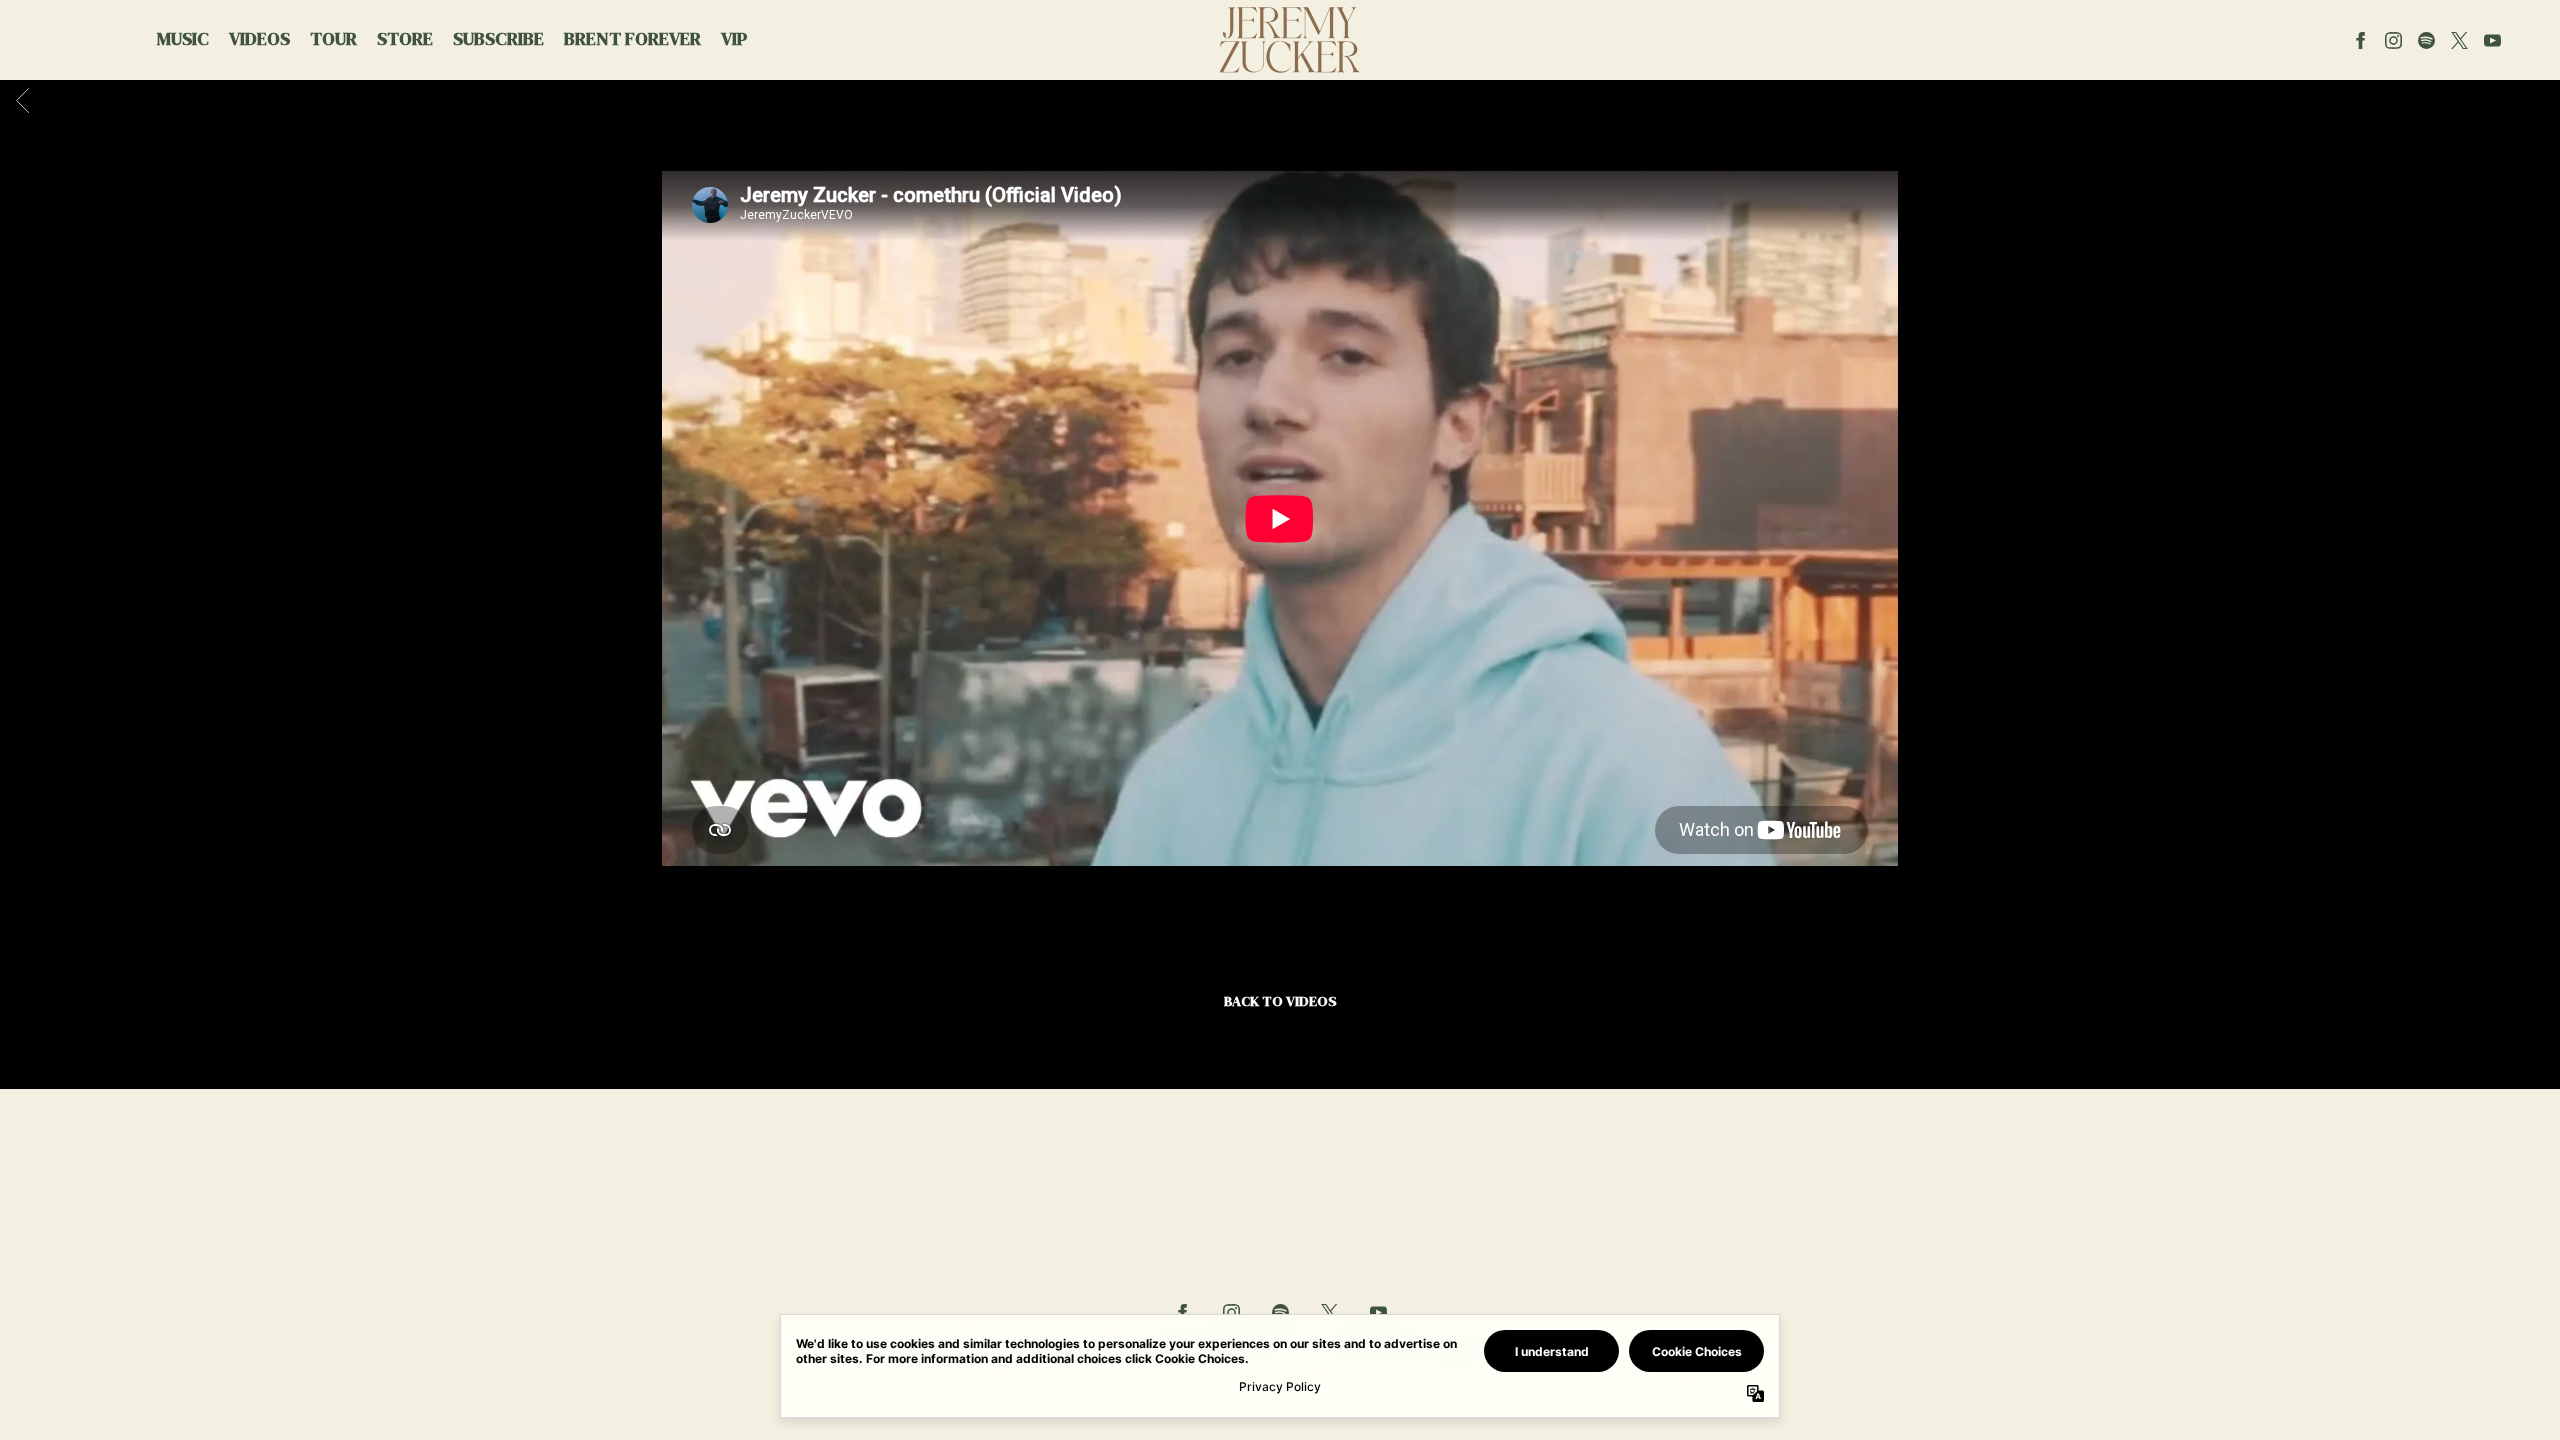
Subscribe (498, 38)
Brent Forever (632, 38)
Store (405, 38)
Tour (333, 38)
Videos (259, 38)
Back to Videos (1280, 1001)
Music (183, 38)
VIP (734, 38)
